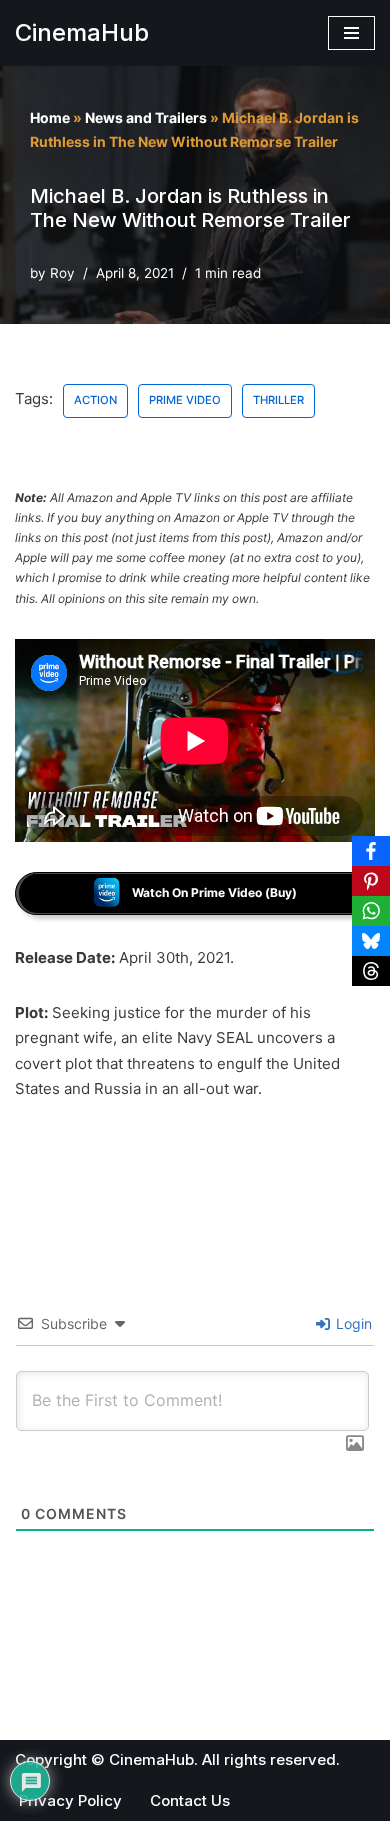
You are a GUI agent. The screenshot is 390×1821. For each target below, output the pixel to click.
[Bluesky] (371, 941)
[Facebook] (371, 851)
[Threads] (371, 971)
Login (352, 1323)
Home (50, 117)
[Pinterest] (371, 881)
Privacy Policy (70, 1800)
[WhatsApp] (371, 911)
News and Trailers (146, 117)
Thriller (278, 400)
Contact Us (190, 1800)
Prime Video (185, 400)
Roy (62, 273)
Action (95, 400)
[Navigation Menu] (351, 33)
